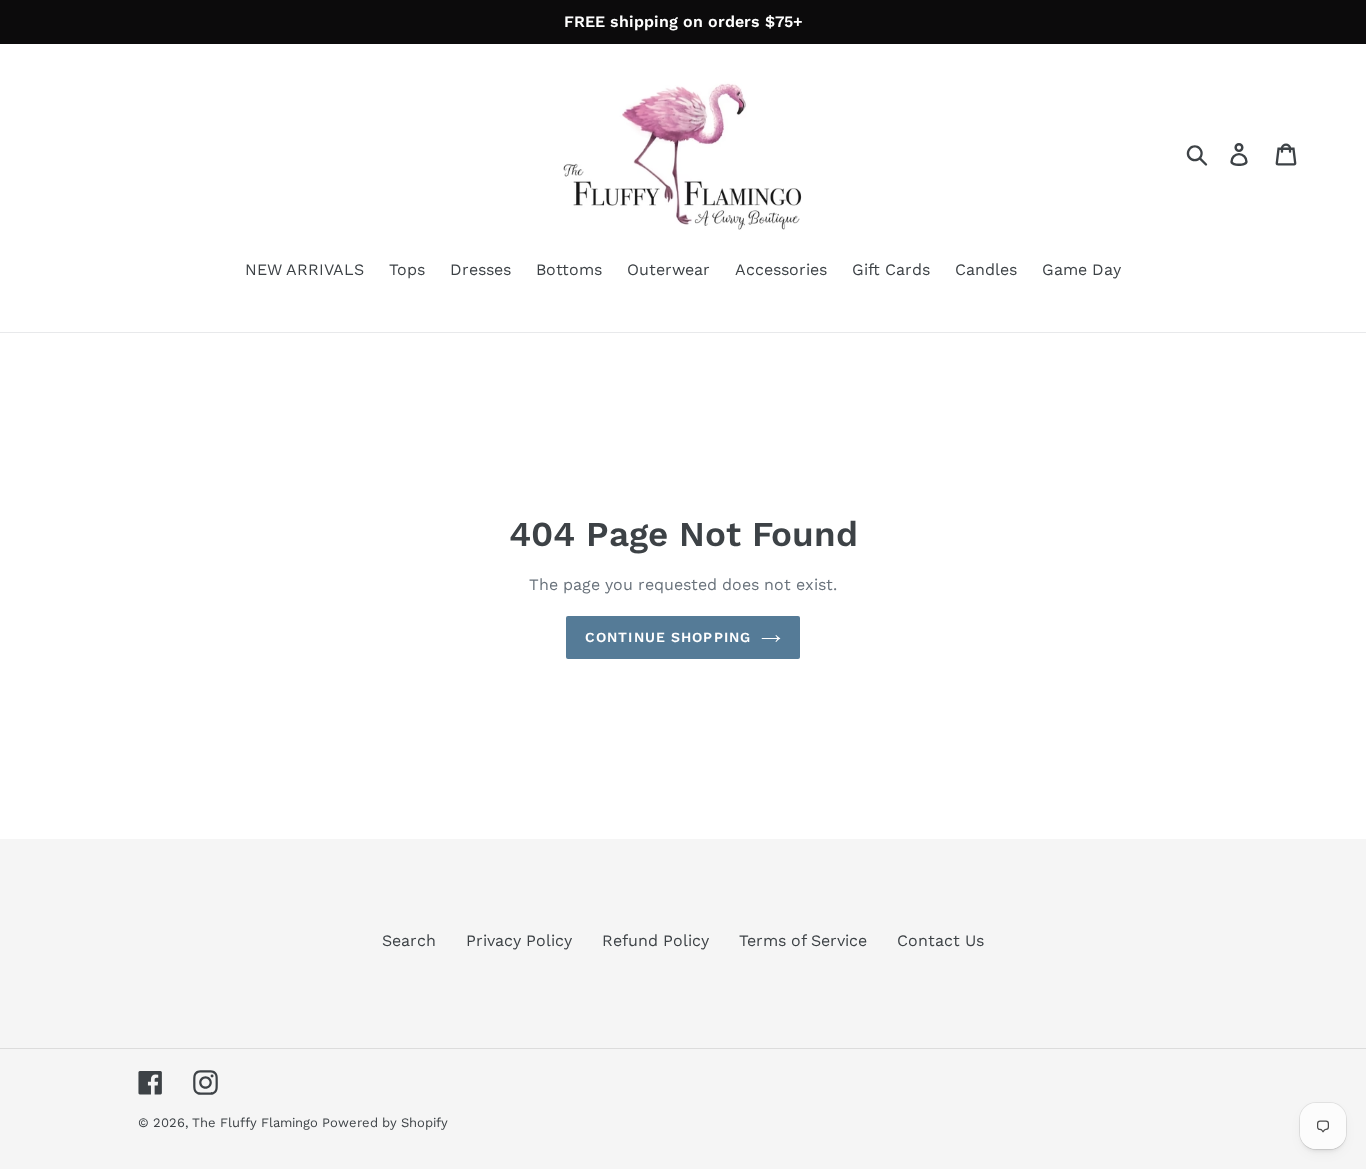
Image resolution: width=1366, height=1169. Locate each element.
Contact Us (940, 940)
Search (409, 940)
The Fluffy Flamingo (257, 1122)
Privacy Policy (519, 940)
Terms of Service (803, 940)
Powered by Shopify (385, 1122)
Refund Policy (655, 940)
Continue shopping (668, 637)
